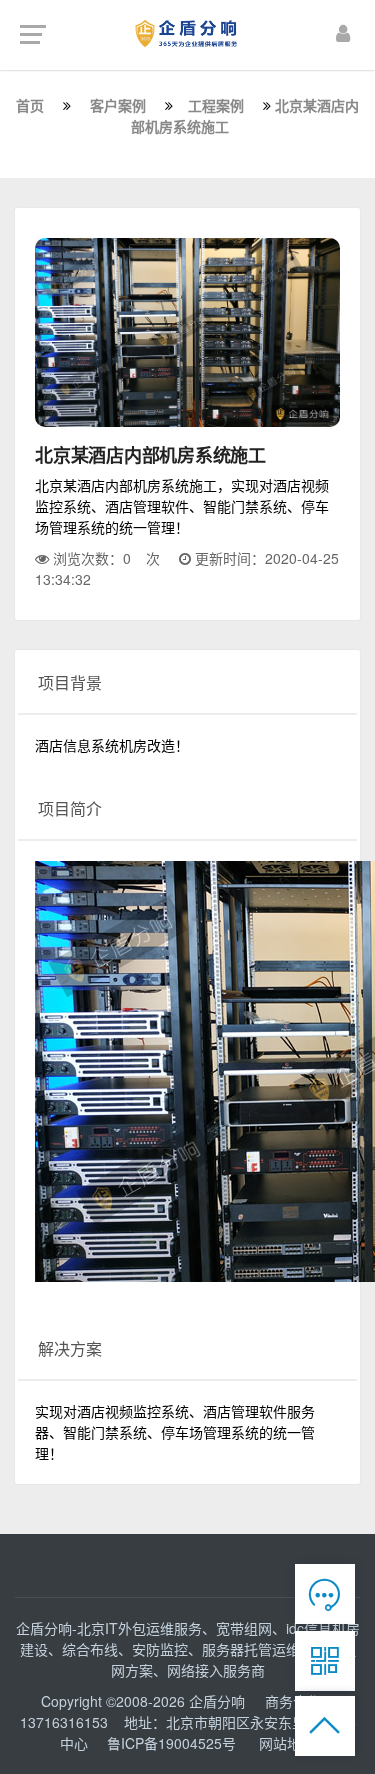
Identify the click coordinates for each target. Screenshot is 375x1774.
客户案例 (118, 105)
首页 (30, 105)
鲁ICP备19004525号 (171, 1743)
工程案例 (216, 105)
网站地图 (287, 1743)
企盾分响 (219, 1701)
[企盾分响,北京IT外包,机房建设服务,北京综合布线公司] (187, 33)
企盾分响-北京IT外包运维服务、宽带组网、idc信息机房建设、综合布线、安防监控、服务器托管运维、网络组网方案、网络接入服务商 (188, 1649)
